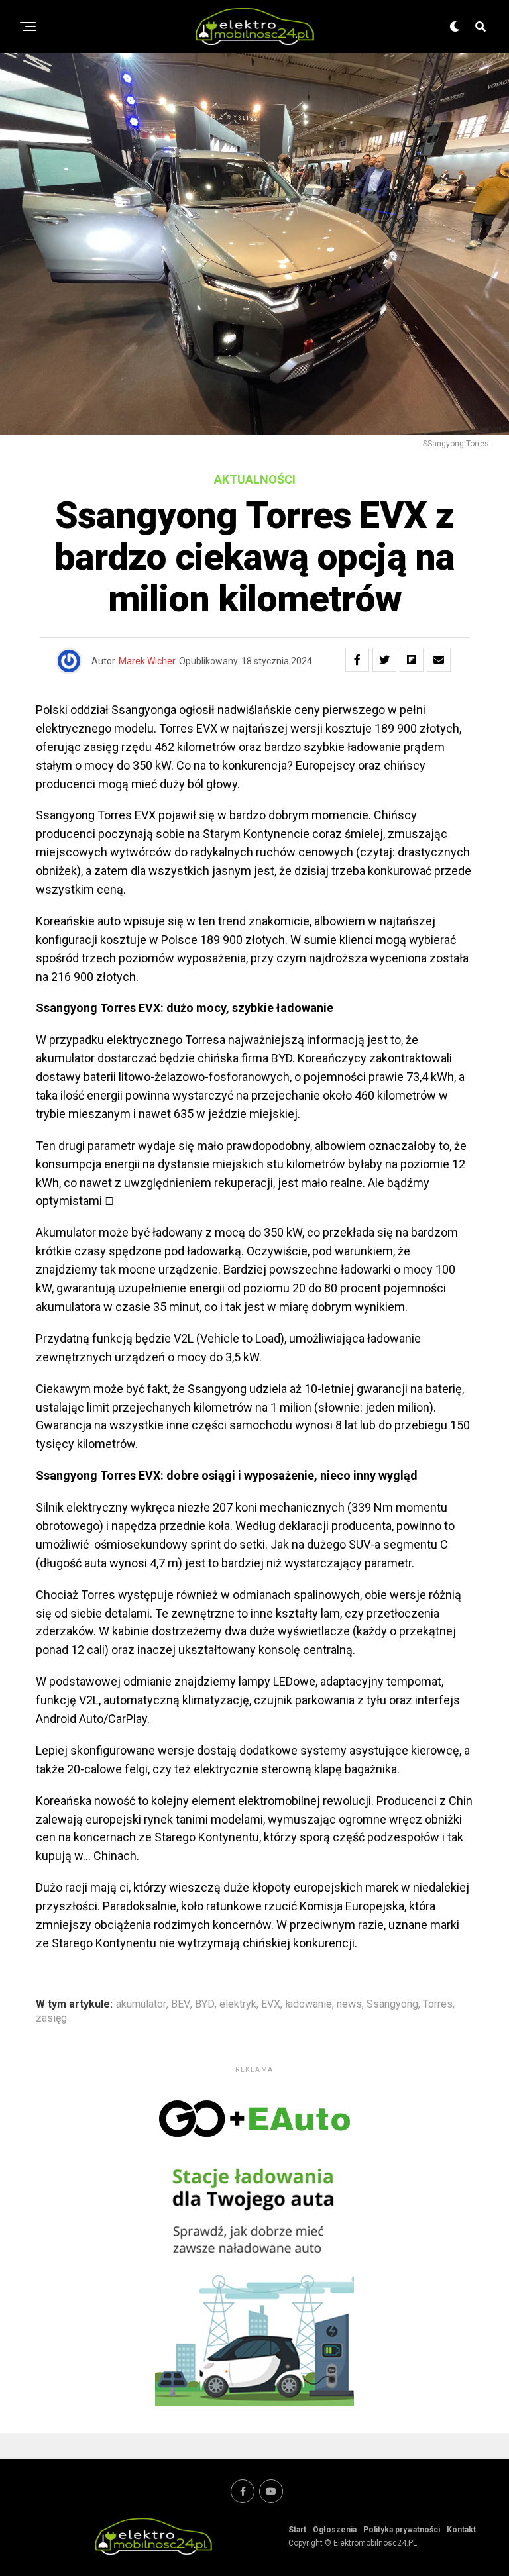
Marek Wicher (147, 661)
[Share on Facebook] (357, 660)
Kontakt (461, 2530)
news (349, 2004)
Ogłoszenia (335, 2530)
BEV (181, 2004)
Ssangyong (392, 2004)
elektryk (238, 2004)
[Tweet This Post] (384, 660)
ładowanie (309, 2004)
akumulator (141, 2004)
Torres (438, 2004)
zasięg (51, 2018)
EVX (271, 2004)
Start (297, 2530)
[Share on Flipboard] (412, 660)
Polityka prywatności (402, 2530)
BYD (205, 2004)
